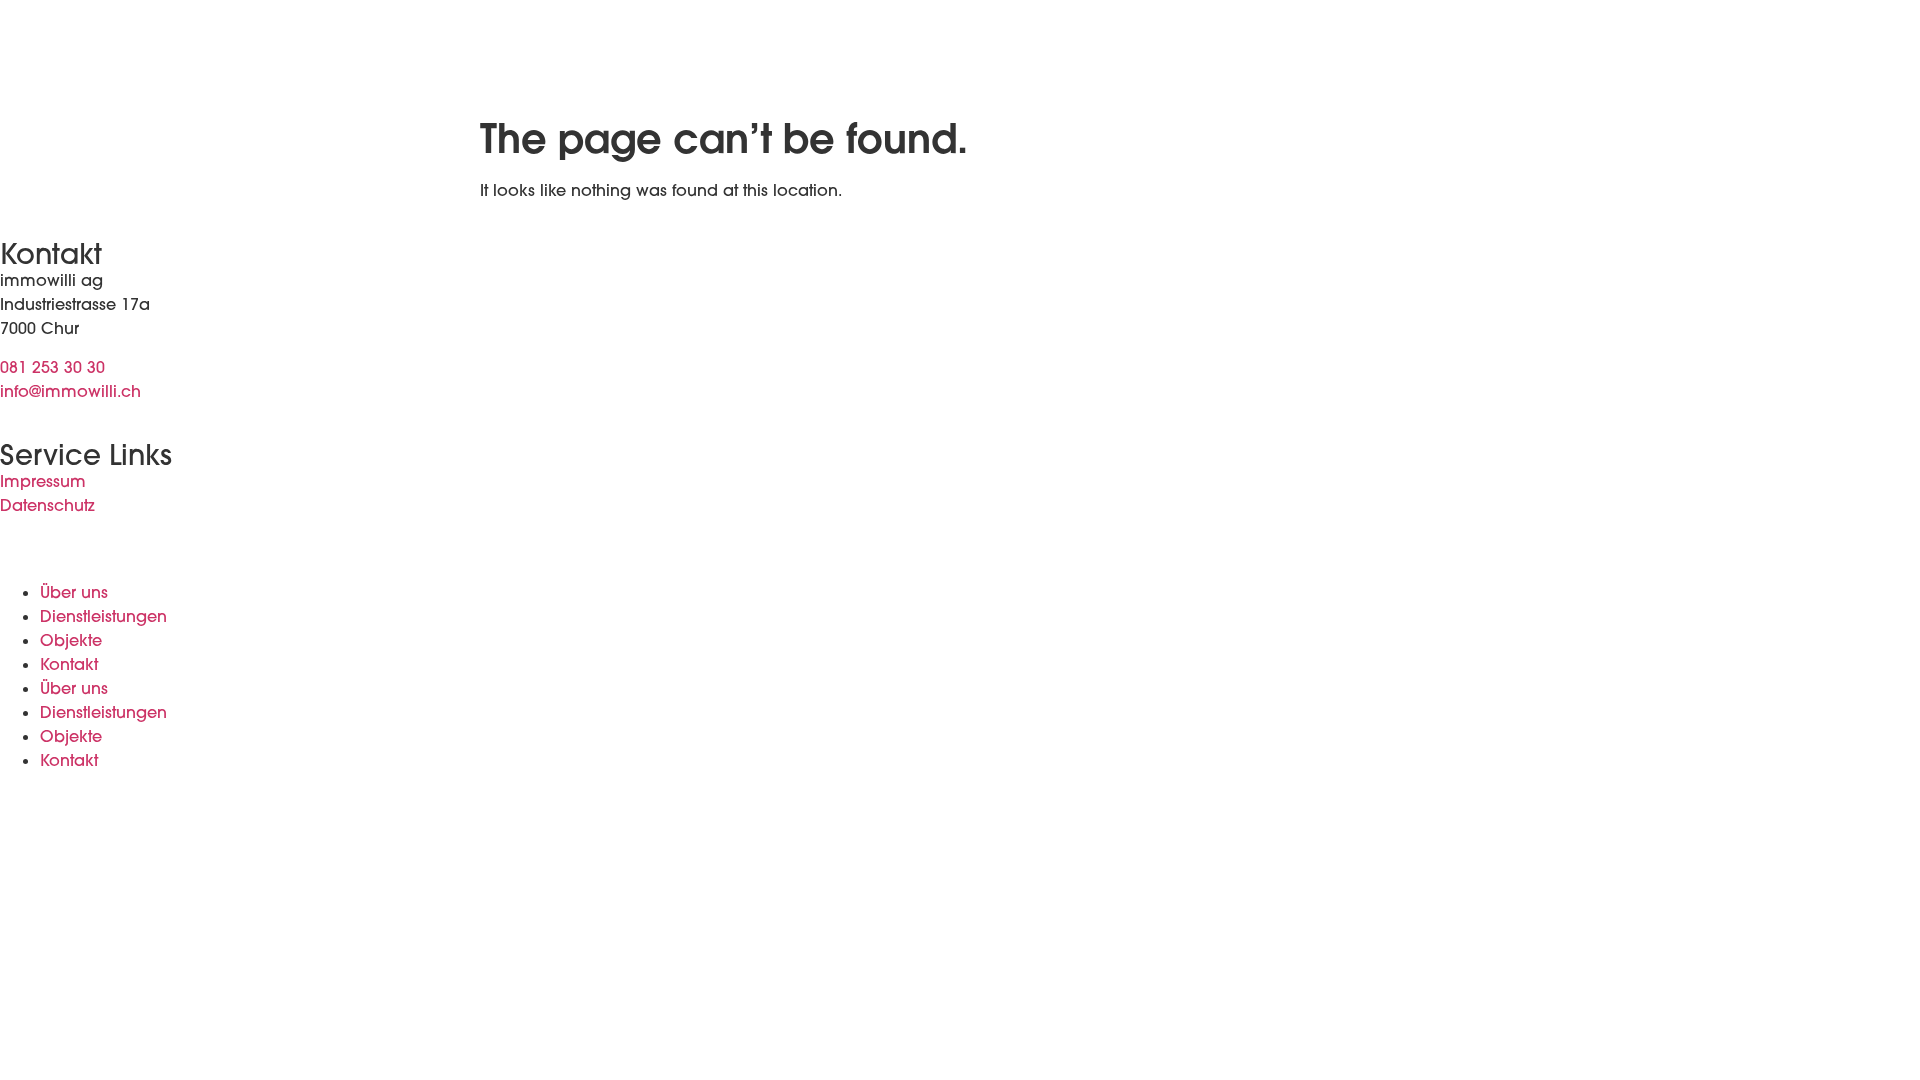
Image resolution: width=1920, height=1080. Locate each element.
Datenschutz (47, 505)
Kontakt (69, 664)
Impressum (43, 481)
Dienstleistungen (103, 616)
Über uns (74, 592)
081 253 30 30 (52, 367)
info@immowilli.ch (70, 391)
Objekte (71, 640)
